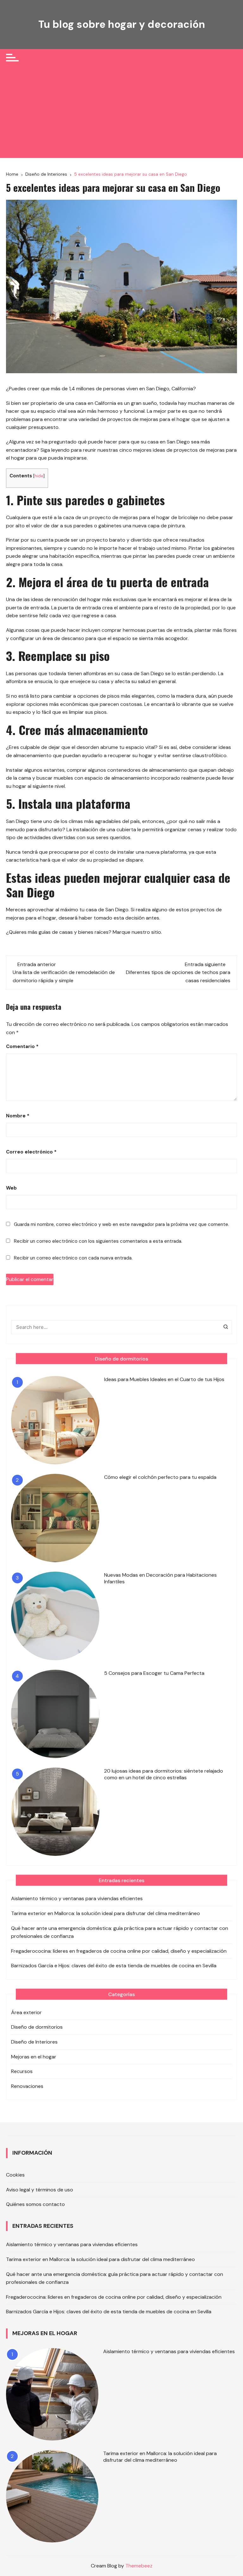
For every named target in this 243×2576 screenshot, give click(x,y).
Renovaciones (27, 2086)
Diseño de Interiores (34, 2042)
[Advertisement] (121, 114)
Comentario (22, 1046)
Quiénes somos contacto (35, 2204)
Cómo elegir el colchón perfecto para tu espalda (160, 1477)
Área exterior (26, 2012)
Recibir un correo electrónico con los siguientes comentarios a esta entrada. (98, 1241)
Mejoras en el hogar (34, 2057)
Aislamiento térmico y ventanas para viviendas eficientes (77, 1898)
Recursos (22, 2071)
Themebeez (139, 2566)
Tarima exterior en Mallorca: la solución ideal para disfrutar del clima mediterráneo (106, 1913)
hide (39, 476)
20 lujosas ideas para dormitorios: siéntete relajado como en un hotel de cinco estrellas (164, 1774)
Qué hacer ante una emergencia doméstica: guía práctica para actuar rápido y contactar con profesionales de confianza (120, 1932)
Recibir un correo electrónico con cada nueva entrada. (73, 1258)
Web (11, 1188)
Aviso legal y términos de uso (40, 2190)
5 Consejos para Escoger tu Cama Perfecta (154, 1673)
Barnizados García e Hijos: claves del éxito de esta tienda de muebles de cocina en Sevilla (114, 1966)
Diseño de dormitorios (37, 2027)
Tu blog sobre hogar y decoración (122, 24)
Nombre (18, 1116)
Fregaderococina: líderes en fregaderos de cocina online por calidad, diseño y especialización (119, 1951)
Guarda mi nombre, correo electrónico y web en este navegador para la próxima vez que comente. (121, 1224)
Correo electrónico (31, 1152)
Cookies (15, 2175)
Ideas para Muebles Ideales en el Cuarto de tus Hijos (164, 1379)
